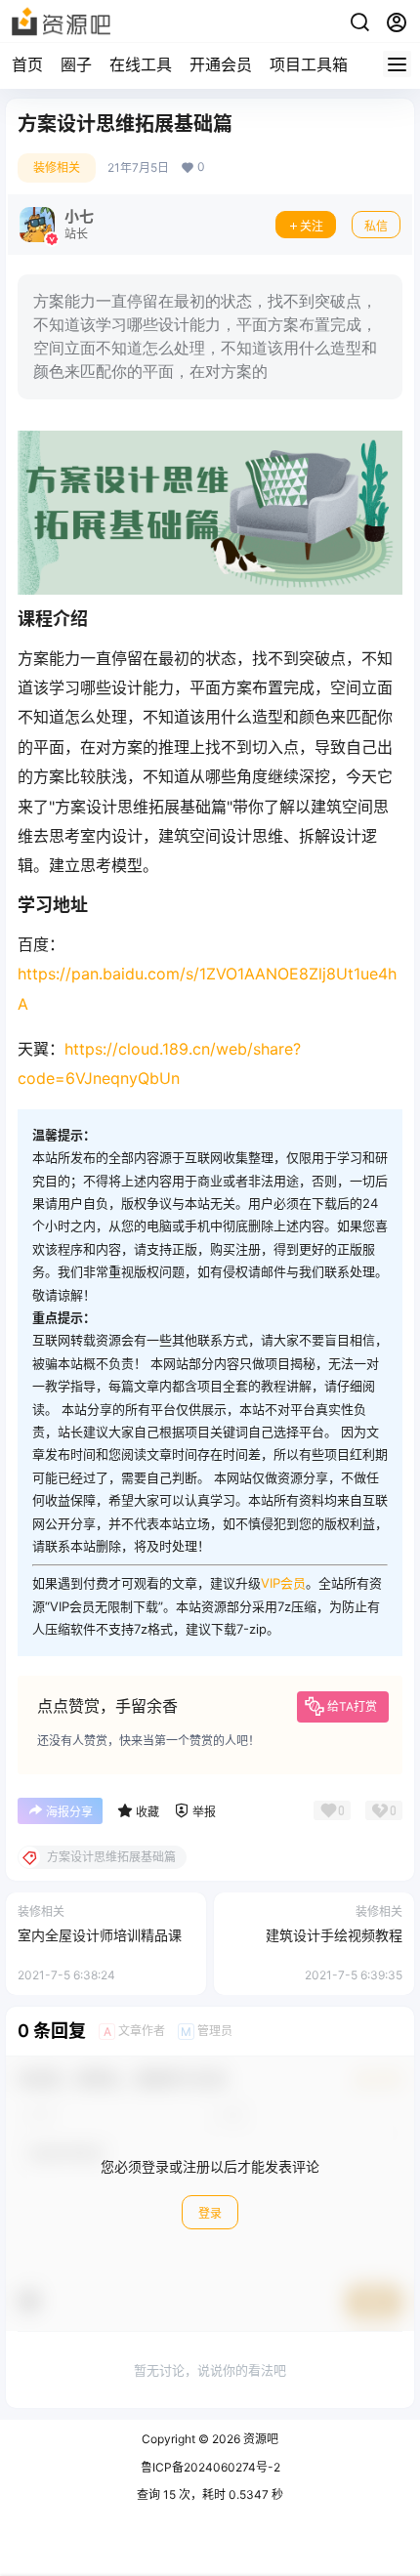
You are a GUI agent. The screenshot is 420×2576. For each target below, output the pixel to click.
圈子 (76, 64)
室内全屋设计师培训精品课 (100, 1935)
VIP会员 (283, 1583)
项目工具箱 (309, 64)
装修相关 (57, 167)
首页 (27, 64)
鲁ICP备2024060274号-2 (210, 2467)
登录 (210, 2213)
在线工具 (141, 64)
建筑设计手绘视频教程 (334, 1935)
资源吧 (259, 2439)
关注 (312, 226)
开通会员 (221, 64)
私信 (376, 226)
